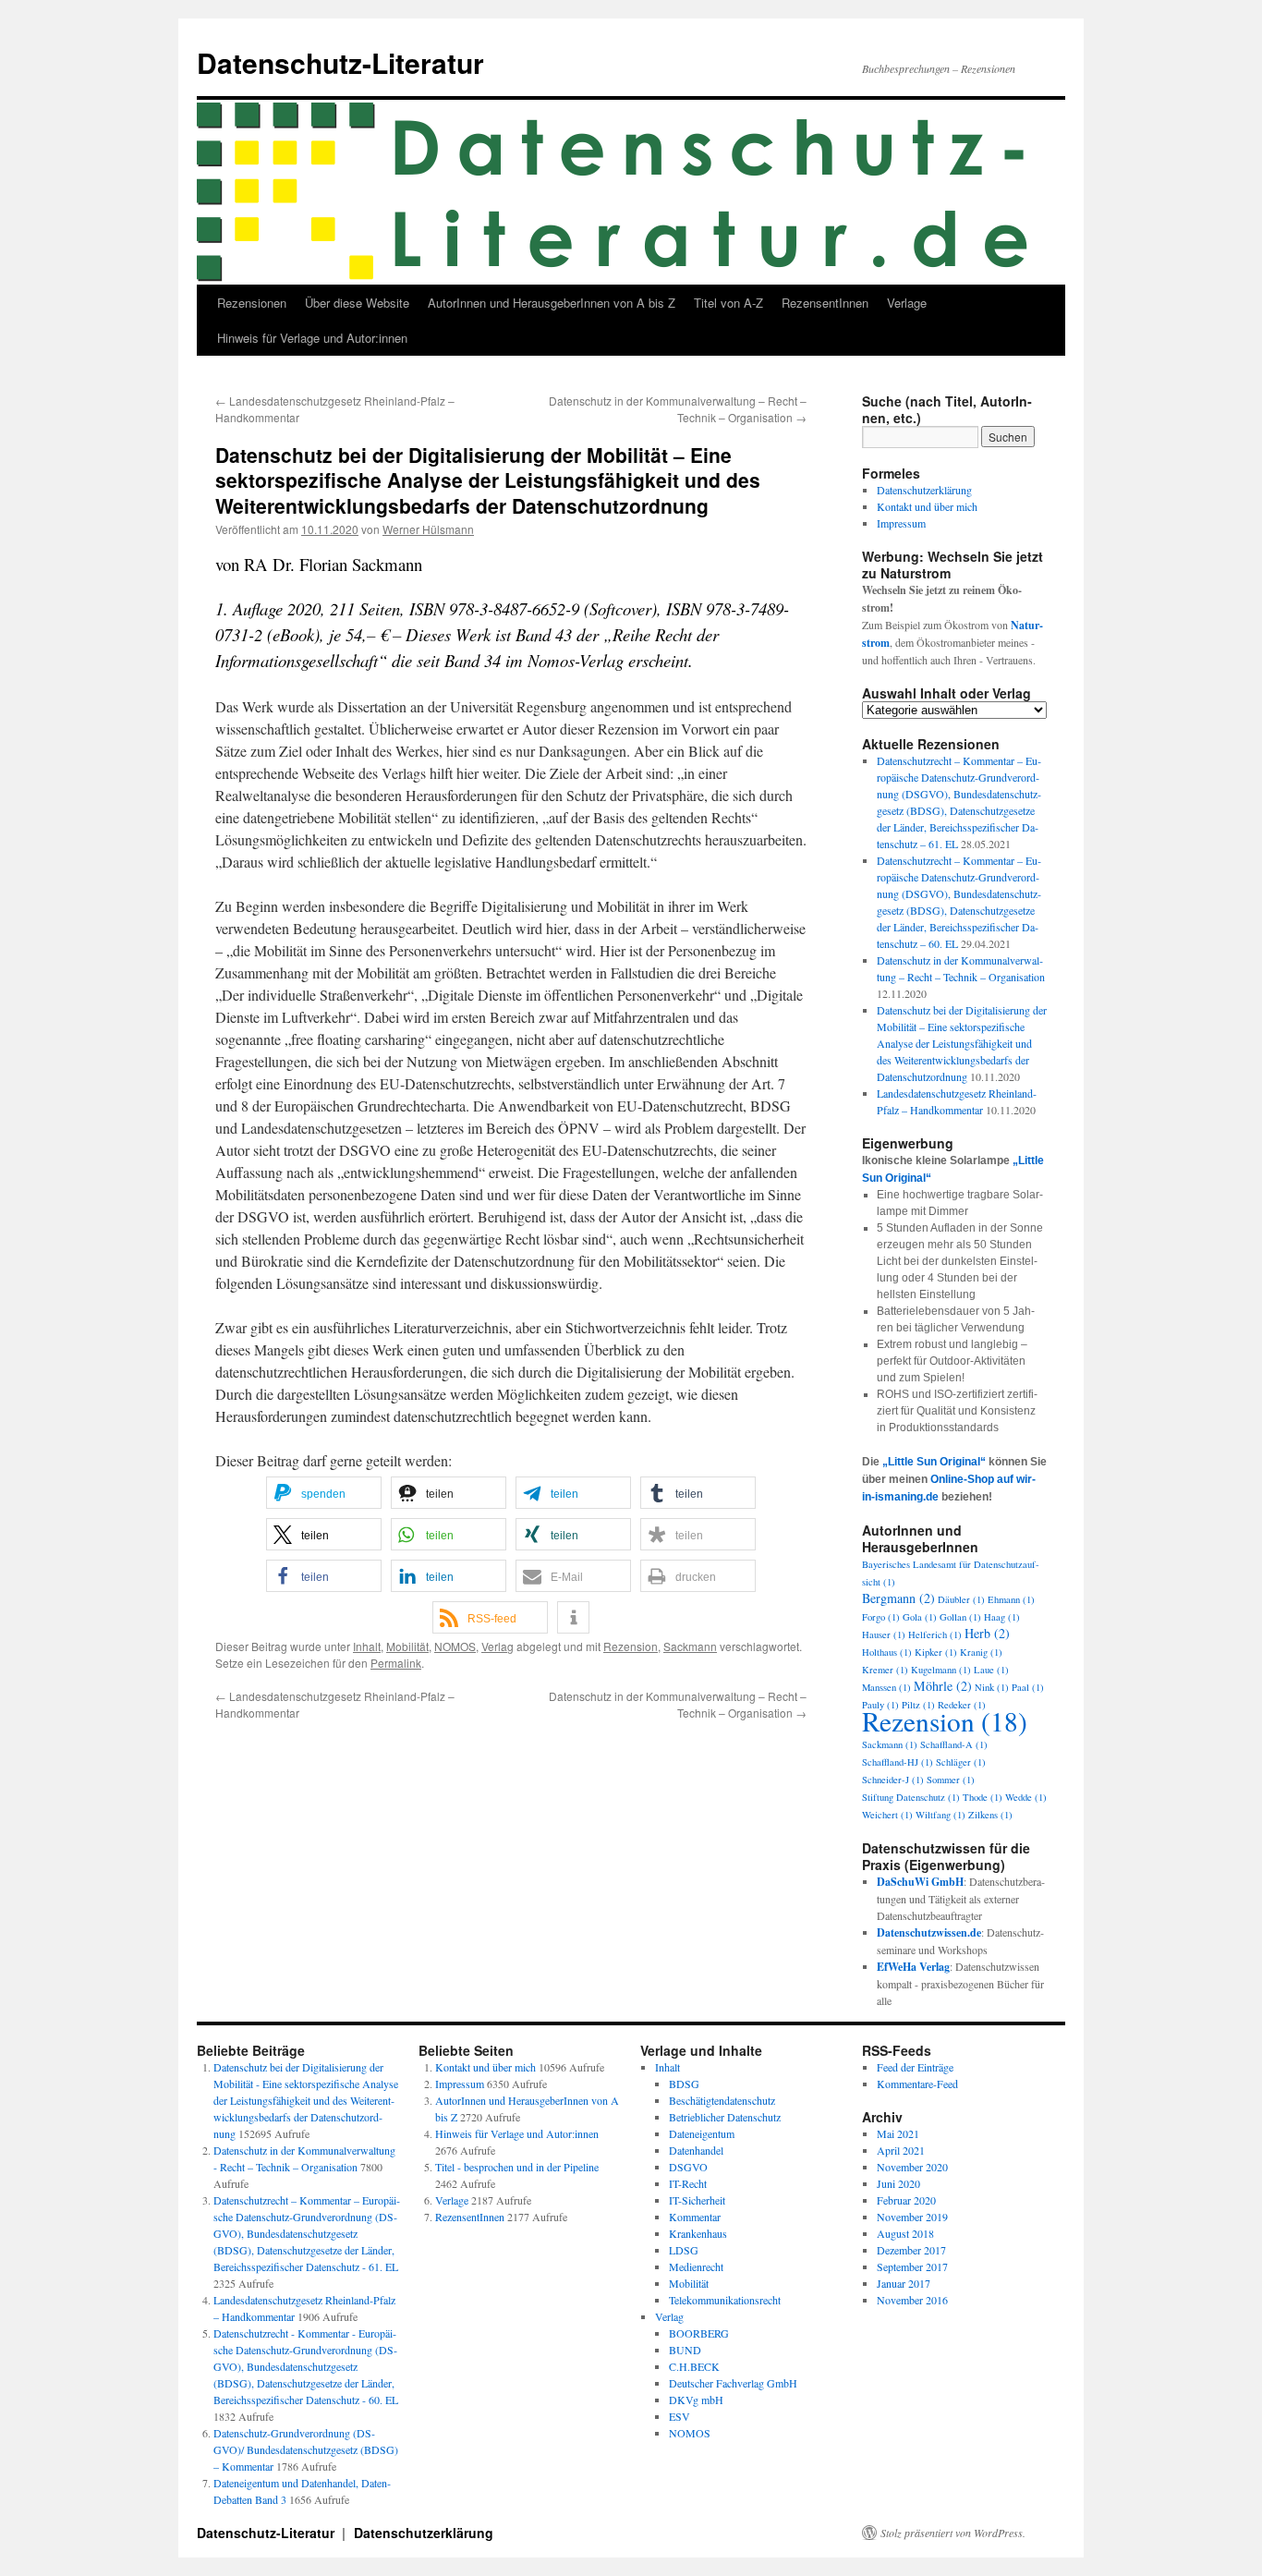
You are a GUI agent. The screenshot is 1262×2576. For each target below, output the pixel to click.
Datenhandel (696, 2150)
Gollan (960, 1617)
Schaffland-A (954, 1744)
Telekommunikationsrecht (725, 2300)
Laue (991, 1670)
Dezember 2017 (911, 2250)
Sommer (951, 1780)
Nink (992, 1687)
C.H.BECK (694, 2366)
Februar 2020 (906, 2200)
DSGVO (688, 2167)
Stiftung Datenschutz (911, 1797)
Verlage (907, 303)
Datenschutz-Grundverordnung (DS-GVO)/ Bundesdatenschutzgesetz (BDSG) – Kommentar (306, 2449)
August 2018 (905, 2233)
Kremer (885, 1670)
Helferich (935, 1634)
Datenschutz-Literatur (340, 62)
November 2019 (912, 2217)
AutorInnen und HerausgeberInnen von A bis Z (552, 303)
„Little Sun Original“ (934, 1462)
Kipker (936, 1652)
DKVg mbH (696, 2400)
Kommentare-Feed (917, 2084)
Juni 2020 (898, 2183)
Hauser (884, 1634)
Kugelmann (941, 1670)
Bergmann (898, 1598)
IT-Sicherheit (697, 2200)
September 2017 (912, 2266)
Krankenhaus (698, 2233)
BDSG (684, 2084)
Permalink (396, 1663)
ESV (680, 2416)
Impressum (901, 523)
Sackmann (690, 1646)
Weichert (887, 1815)
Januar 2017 (904, 2283)
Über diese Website (357, 303)
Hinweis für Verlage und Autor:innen (312, 338)
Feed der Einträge (915, 2067)
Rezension (631, 1646)
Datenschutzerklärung (924, 490)
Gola (920, 1617)
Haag (1002, 1617)
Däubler (961, 1599)
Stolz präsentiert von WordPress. (953, 2533)
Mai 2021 (898, 2133)
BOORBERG (699, 2333)
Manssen (886, 1687)
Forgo (881, 1617)
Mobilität (407, 1646)
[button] (324, 1493)
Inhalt (367, 1646)
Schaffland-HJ (898, 1762)
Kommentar (695, 2217)
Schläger (961, 1762)
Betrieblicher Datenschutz (725, 2117)
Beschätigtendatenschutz (722, 2100)
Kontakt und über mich (927, 506)
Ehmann (1011, 1599)
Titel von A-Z (728, 303)
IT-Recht (688, 2183)
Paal (1028, 1687)
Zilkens (990, 1815)
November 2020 (912, 2167)
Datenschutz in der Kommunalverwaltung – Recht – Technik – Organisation (678, 409)
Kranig (981, 1652)
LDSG (684, 2250)
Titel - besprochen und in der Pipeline (517, 2167)
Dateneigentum (702, 2133)
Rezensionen (252, 303)
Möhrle (943, 1686)
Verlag (498, 1646)
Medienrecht (696, 2266)
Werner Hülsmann (428, 529)
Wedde (1026, 1797)
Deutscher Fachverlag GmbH (733, 2383)
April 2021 (901, 2150)
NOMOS (455, 1646)
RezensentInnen (825, 303)
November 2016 (912, 2300)
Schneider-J (893, 1780)
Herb (987, 1633)
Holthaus (887, 1652)
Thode (983, 1797)
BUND (685, 2350)
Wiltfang (940, 1815)
